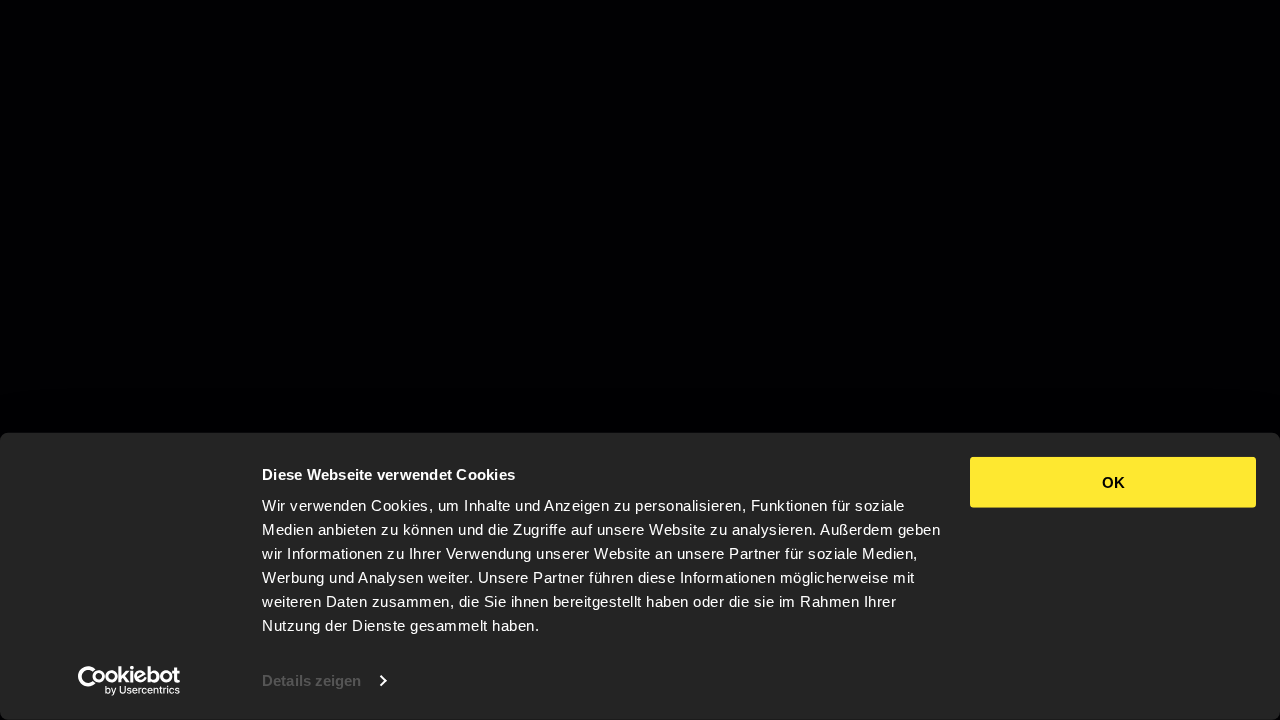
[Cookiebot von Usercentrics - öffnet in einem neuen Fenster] (129, 681)
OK (1113, 482)
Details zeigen (311, 680)
